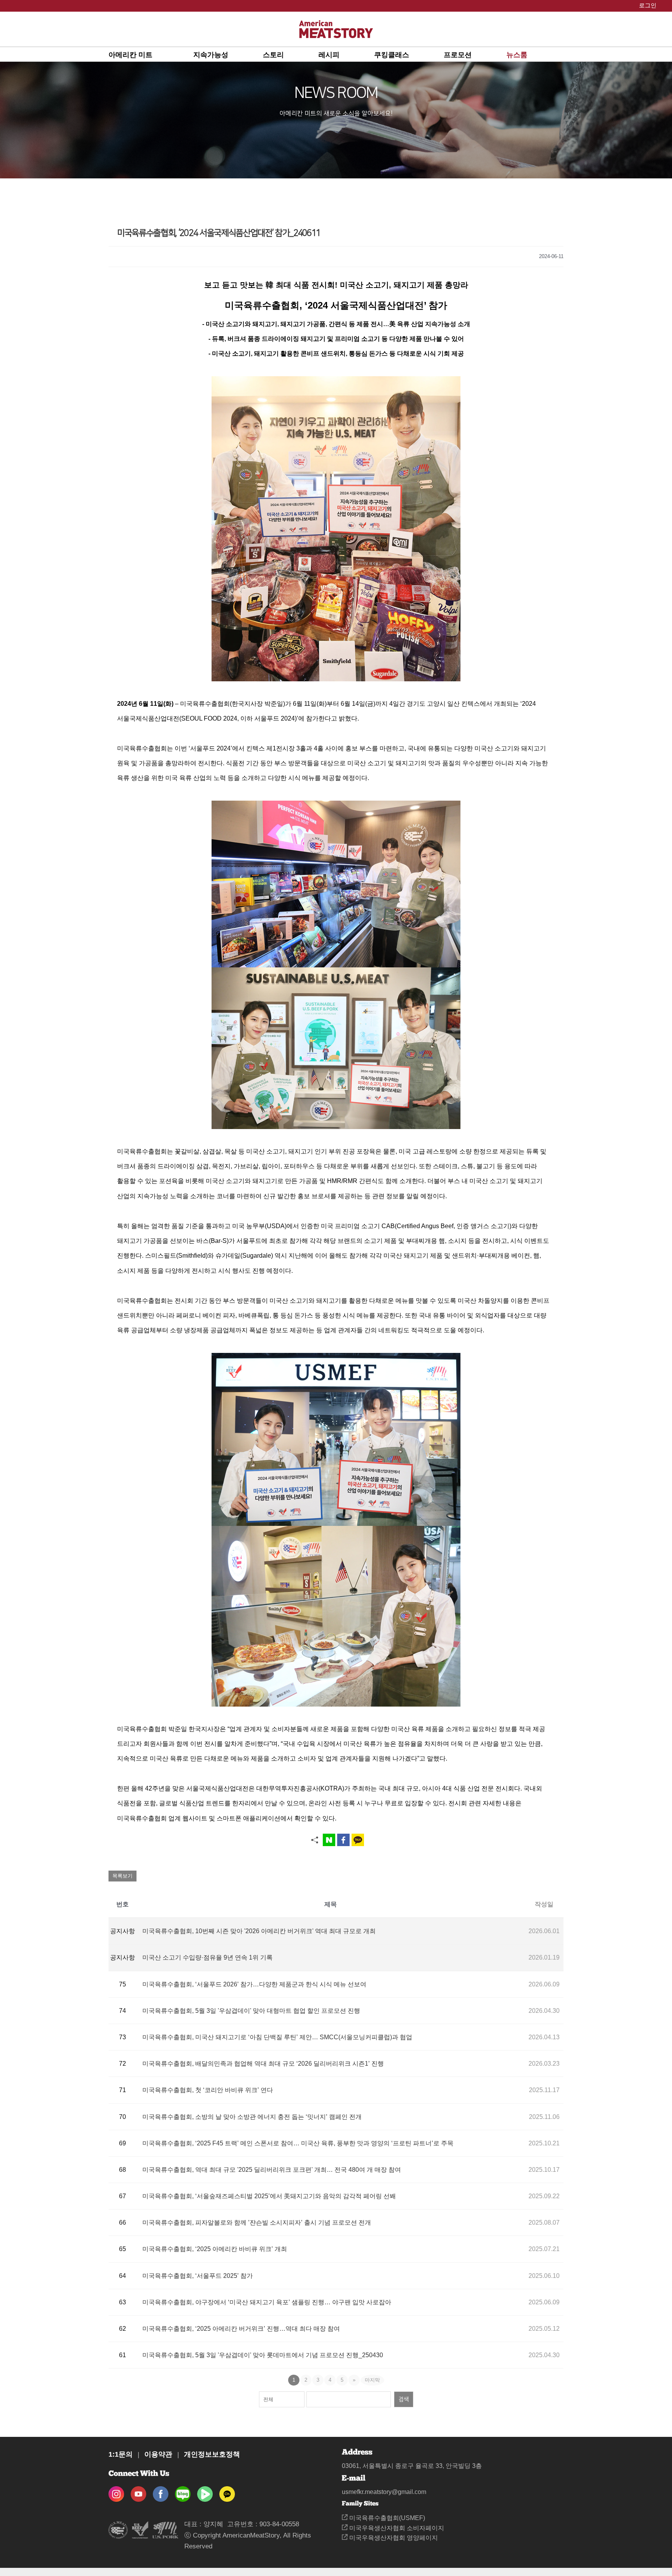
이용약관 (158, 2454)
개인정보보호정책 (212, 2454)
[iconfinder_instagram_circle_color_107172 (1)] (116, 2491)
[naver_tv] (205, 2491)
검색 (404, 2399)
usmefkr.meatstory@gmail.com (384, 2492)
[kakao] (227, 2491)
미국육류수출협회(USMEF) (386, 2518)
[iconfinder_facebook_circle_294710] (161, 2491)
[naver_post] (183, 2491)
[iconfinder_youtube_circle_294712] (138, 2491)
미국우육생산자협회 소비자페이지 (396, 2528)
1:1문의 (121, 2454)
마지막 (372, 2380)
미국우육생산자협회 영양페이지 (393, 2538)
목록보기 (122, 1876)
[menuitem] (151, 54)
